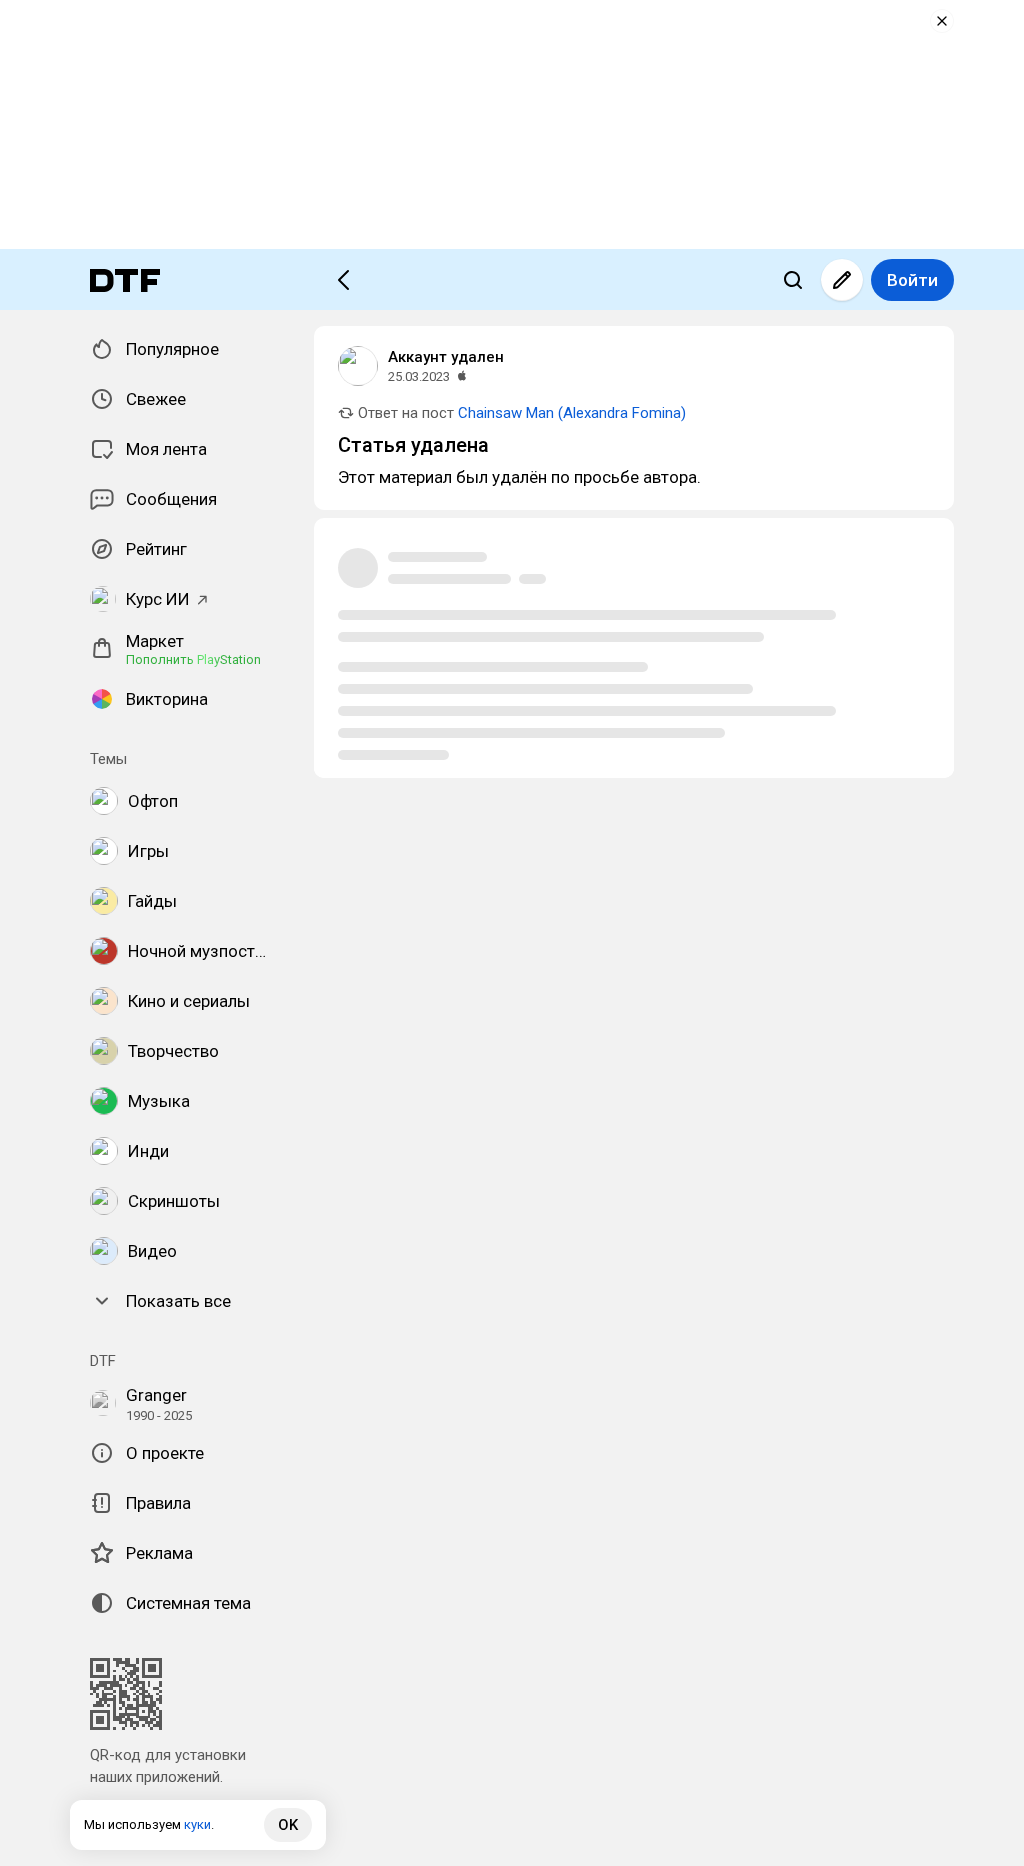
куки (197, 1824)
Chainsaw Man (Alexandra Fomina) (572, 413)
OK (288, 1825)
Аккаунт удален (446, 357)
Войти (912, 280)
